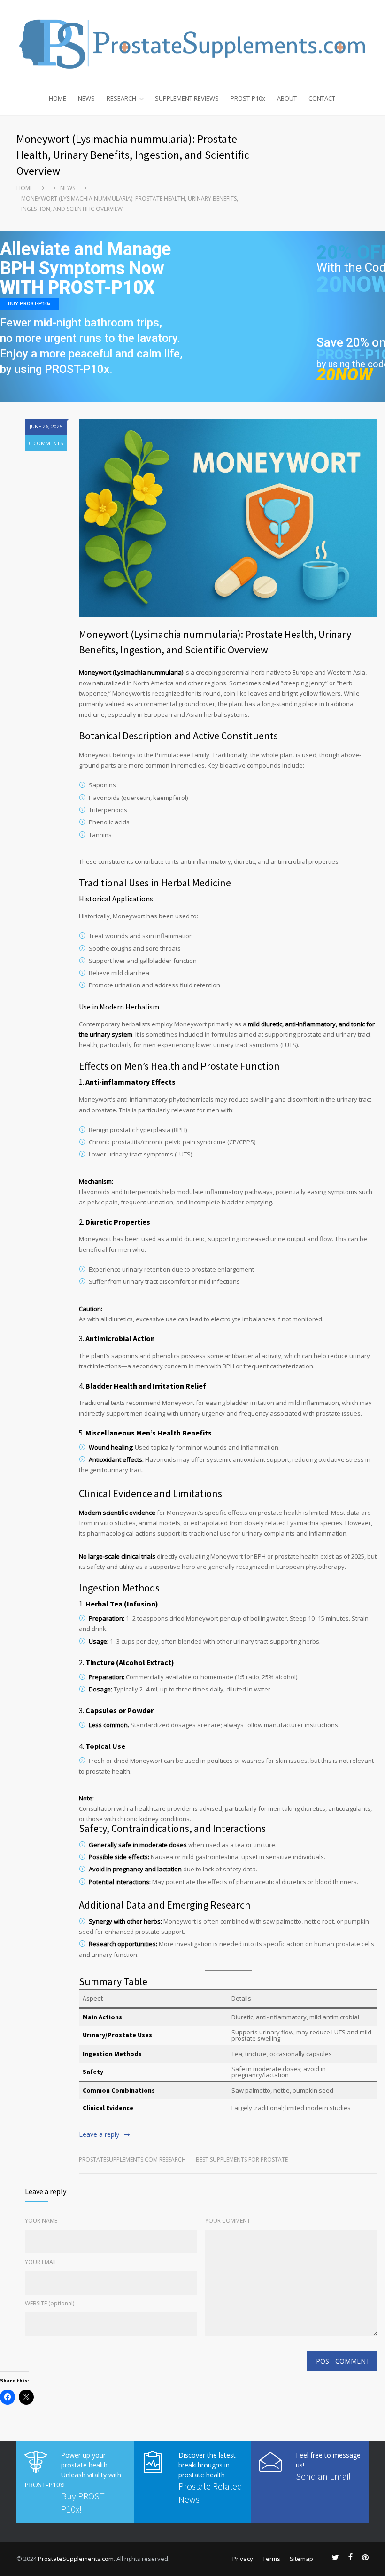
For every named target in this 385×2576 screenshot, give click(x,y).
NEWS (86, 98)
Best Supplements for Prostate (242, 2160)
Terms (271, 2559)
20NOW (344, 375)
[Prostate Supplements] (192, 43)
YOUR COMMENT (228, 2221)
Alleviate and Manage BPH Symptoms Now (85, 259)
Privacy (243, 2559)
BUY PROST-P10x (29, 304)
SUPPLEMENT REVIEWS (187, 98)
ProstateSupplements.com (76, 2559)
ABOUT (287, 98)
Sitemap (301, 2559)
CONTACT (322, 98)
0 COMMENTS (46, 443)
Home (25, 188)
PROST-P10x (248, 98)
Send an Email (323, 2476)
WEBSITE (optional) (50, 2303)
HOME (58, 98)
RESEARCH (121, 98)
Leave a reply (99, 2134)
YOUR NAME (41, 2221)
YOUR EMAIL (41, 2262)
